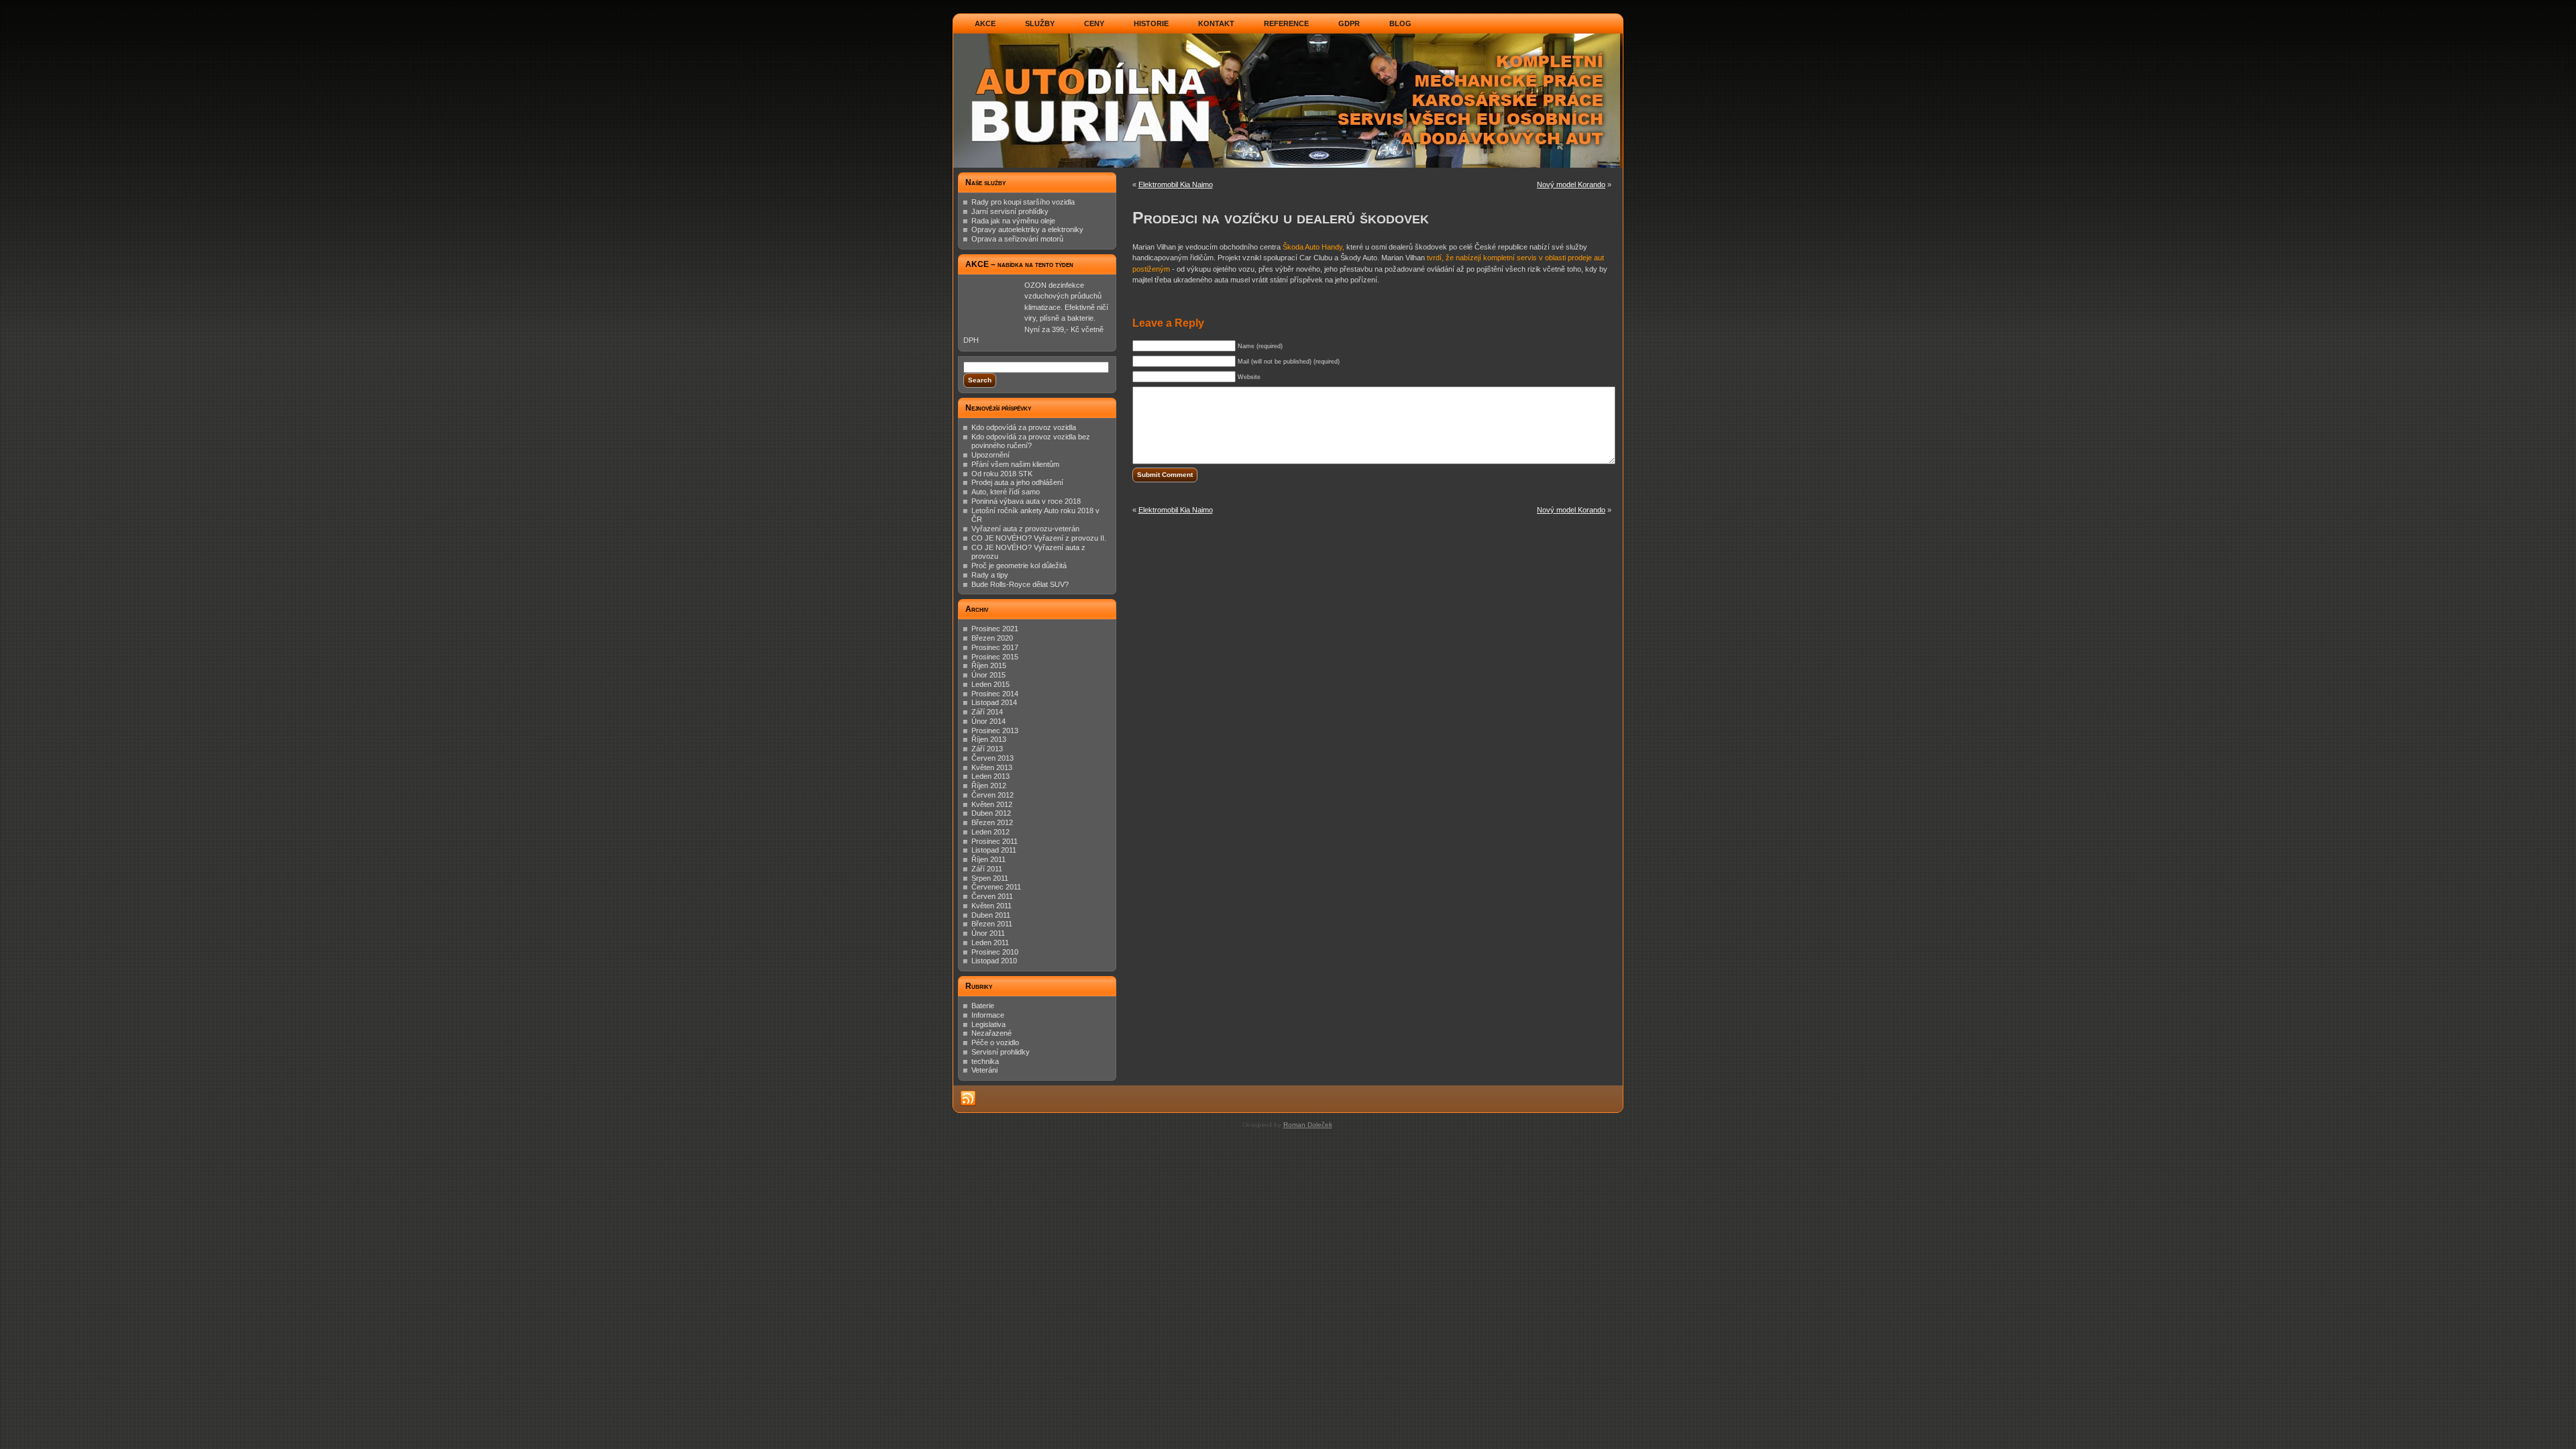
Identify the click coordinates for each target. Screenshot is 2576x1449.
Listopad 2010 (994, 961)
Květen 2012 (992, 804)
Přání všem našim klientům (1015, 464)
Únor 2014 (988, 721)
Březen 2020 (992, 638)
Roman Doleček (1308, 1125)
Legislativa (988, 1024)
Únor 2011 (988, 933)
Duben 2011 (991, 915)
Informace (988, 1015)
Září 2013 (987, 749)
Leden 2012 (990, 832)
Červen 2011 (992, 896)
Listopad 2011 (994, 850)
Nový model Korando (1571, 184)
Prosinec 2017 (995, 647)
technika (985, 1061)
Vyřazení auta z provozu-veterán (1025, 529)
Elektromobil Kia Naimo (1176, 184)
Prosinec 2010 (995, 952)
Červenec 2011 (996, 887)
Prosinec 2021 (995, 629)
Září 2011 (987, 869)
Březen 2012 (992, 822)
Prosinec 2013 (995, 731)
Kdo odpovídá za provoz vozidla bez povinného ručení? (1031, 441)
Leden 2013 (990, 776)
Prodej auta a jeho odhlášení (1017, 482)
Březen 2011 (992, 924)
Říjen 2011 (988, 859)
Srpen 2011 (990, 878)
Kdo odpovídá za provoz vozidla (1024, 427)
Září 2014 (987, 712)
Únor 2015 (988, 675)
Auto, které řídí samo (1006, 492)
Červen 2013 (992, 758)
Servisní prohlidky (1001, 1052)
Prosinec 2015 (995, 657)
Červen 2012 (992, 795)
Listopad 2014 (994, 702)
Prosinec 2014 (995, 694)
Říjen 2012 (989, 786)
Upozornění (990, 455)
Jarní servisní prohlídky (1010, 211)
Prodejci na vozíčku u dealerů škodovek (1281, 217)
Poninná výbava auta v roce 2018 (1026, 501)
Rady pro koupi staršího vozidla (1023, 202)
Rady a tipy (990, 575)
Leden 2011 (990, 943)
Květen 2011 (991, 906)
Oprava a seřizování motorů (1017, 239)
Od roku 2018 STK (1002, 474)
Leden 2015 (990, 684)
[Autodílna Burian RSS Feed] (968, 1099)
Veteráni (984, 1070)
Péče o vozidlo (995, 1042)
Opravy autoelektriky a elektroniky (1027, 229)
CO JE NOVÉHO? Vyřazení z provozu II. (1039, 538)
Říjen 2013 (989, 739)
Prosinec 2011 (995, 841)
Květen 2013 (992, 767)
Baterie (983, 1006)
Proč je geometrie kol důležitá (1019, 566)
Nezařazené (991, 1033)
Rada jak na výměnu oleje (1013, 221)
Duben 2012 (991, 813)
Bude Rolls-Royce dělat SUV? (1020, 584)
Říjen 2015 (989, 665)
